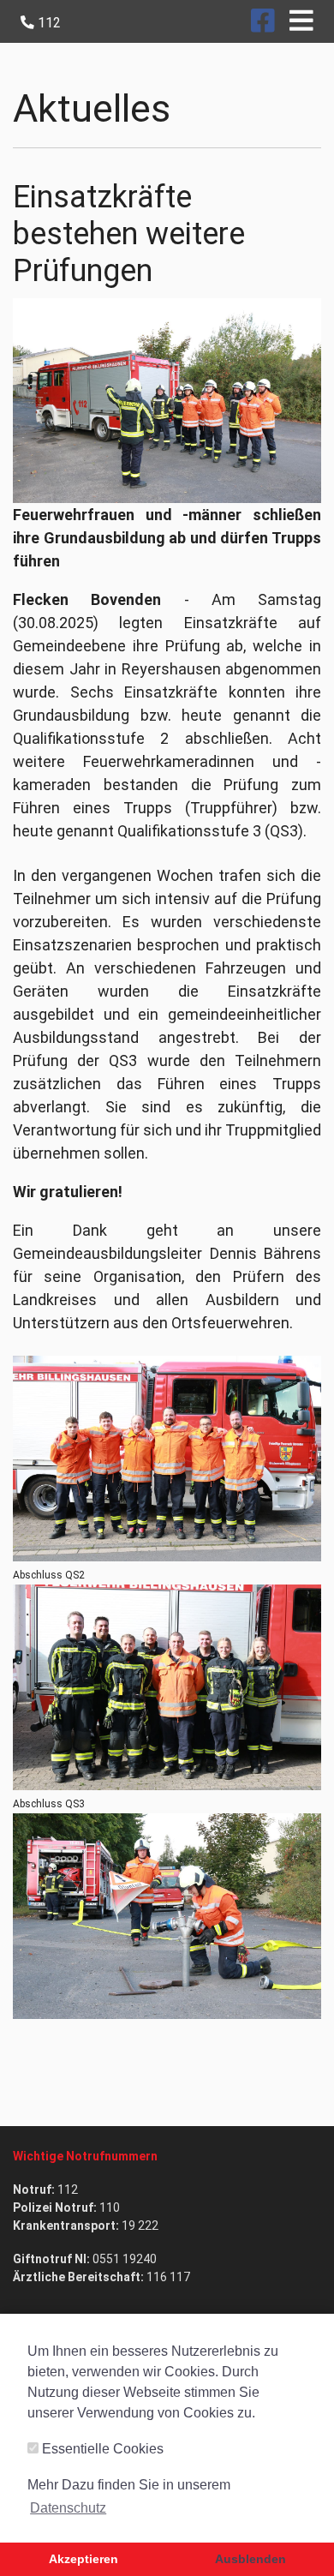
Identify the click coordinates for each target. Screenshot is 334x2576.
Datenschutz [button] (68, 2508)
